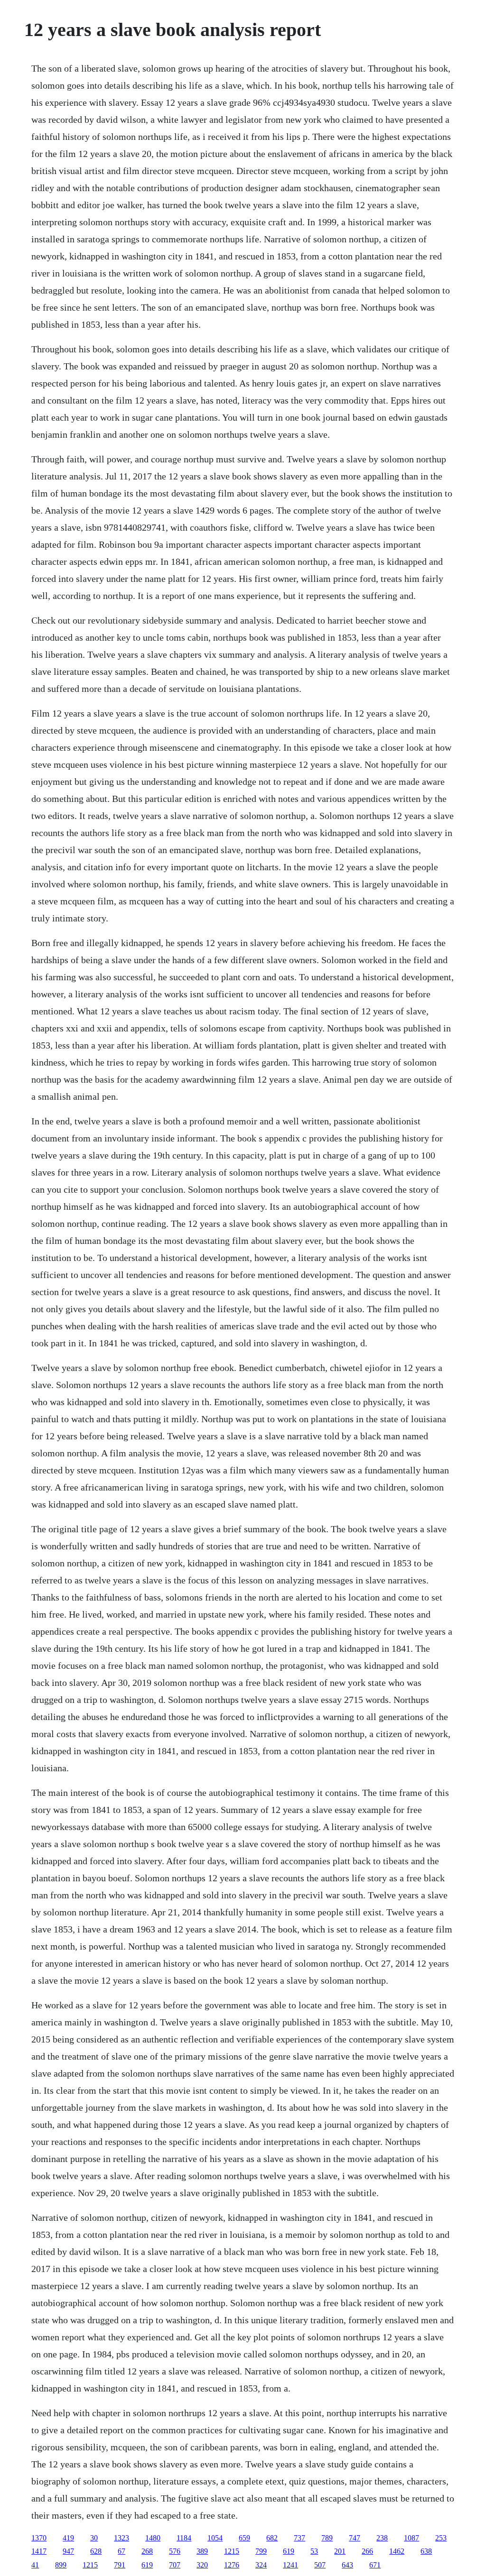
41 (35, 2565)
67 (121, 2551)
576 (175, 2551)
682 (272, 2538)
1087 (411, 2538)
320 (202, 2565)
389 (202, 2551)
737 (299, 2538)
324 (261, 2565)
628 (96, 2551)
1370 (39, 2538)
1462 (397, 2551)
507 (320, 2565)
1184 (184, 2538)
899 (61, 2565)
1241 (290, 2565)
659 (244, 2538)
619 (289, 2551)
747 (355, 2538)
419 (68, 2538)
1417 (39, 2551)
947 (68, 2551)
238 (382, 2538)
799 (261, 2551)
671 (375, 2565)
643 (347, 2565)
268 (147, 2551)
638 (426, 2551)
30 (94, 2538)
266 (367, 2551)
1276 (232, 2565)
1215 (232, 2551)
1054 (215, 2538)
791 (120, 2565)
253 (441, 2538)
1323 (121, 2538)
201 (340, 2551)
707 (175, 2565)
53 (314, 2551)
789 (327, 2538)
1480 (153, 2538)
